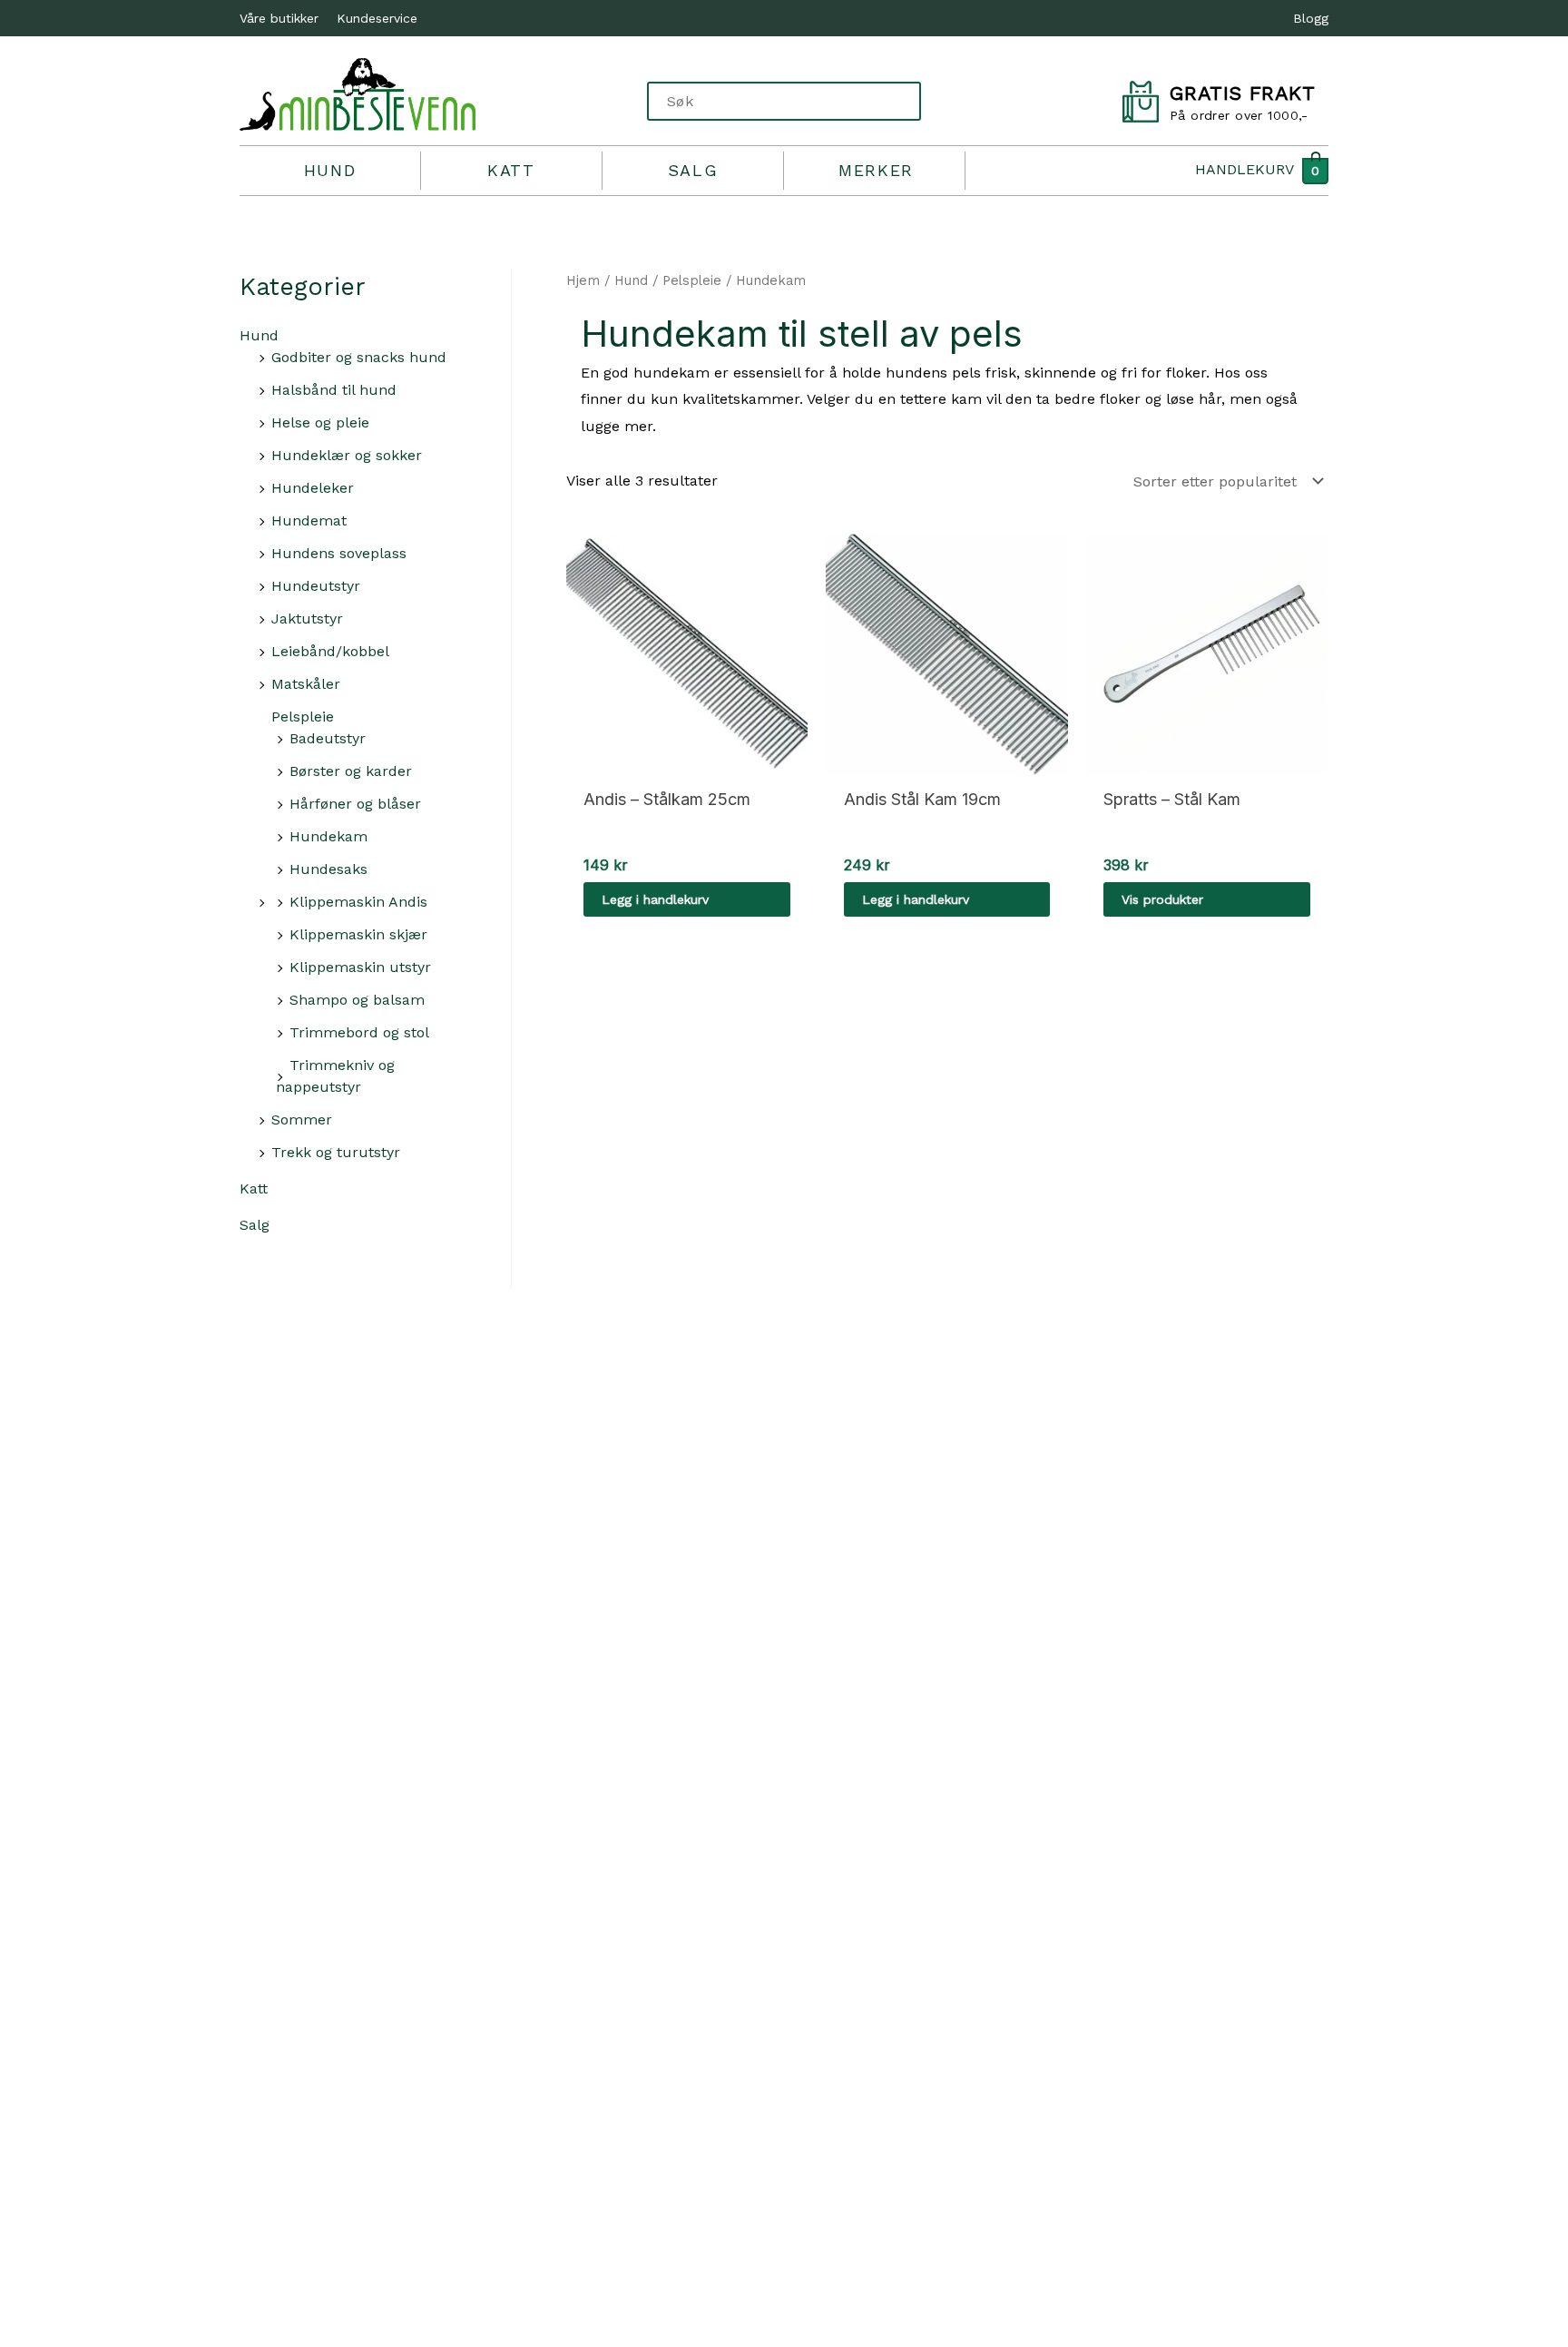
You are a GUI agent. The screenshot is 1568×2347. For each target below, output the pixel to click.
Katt (511, 170)
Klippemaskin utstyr (360, 967)
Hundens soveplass (339, 553)
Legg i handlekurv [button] (655, 899)
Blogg (1311, 18)
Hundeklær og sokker (347, 455)
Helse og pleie (320, 422)
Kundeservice (377, 18)
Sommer (302, 1119)
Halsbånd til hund (334, 390)
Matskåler (306, 684)
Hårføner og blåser (355, 804)
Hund (330, 170)
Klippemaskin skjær (358, 934)
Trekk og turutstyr (336, 1152)
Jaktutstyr (307, 619)
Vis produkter (1162, 899)
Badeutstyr (328, 738)
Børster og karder (351, 771)
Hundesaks (328, 869)
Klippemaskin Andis (358, 902)
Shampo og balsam (357, 1000)
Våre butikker (279, 18)
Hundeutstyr (316, 586)
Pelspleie (303, 717)
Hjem (583, 280)
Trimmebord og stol (359, 1032)
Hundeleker (313, 488)
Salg (693, 170)
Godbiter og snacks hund (359, 357)
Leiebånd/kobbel (330, 651)
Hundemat (309, 520)
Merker (876, 170)
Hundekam (328, 836)
